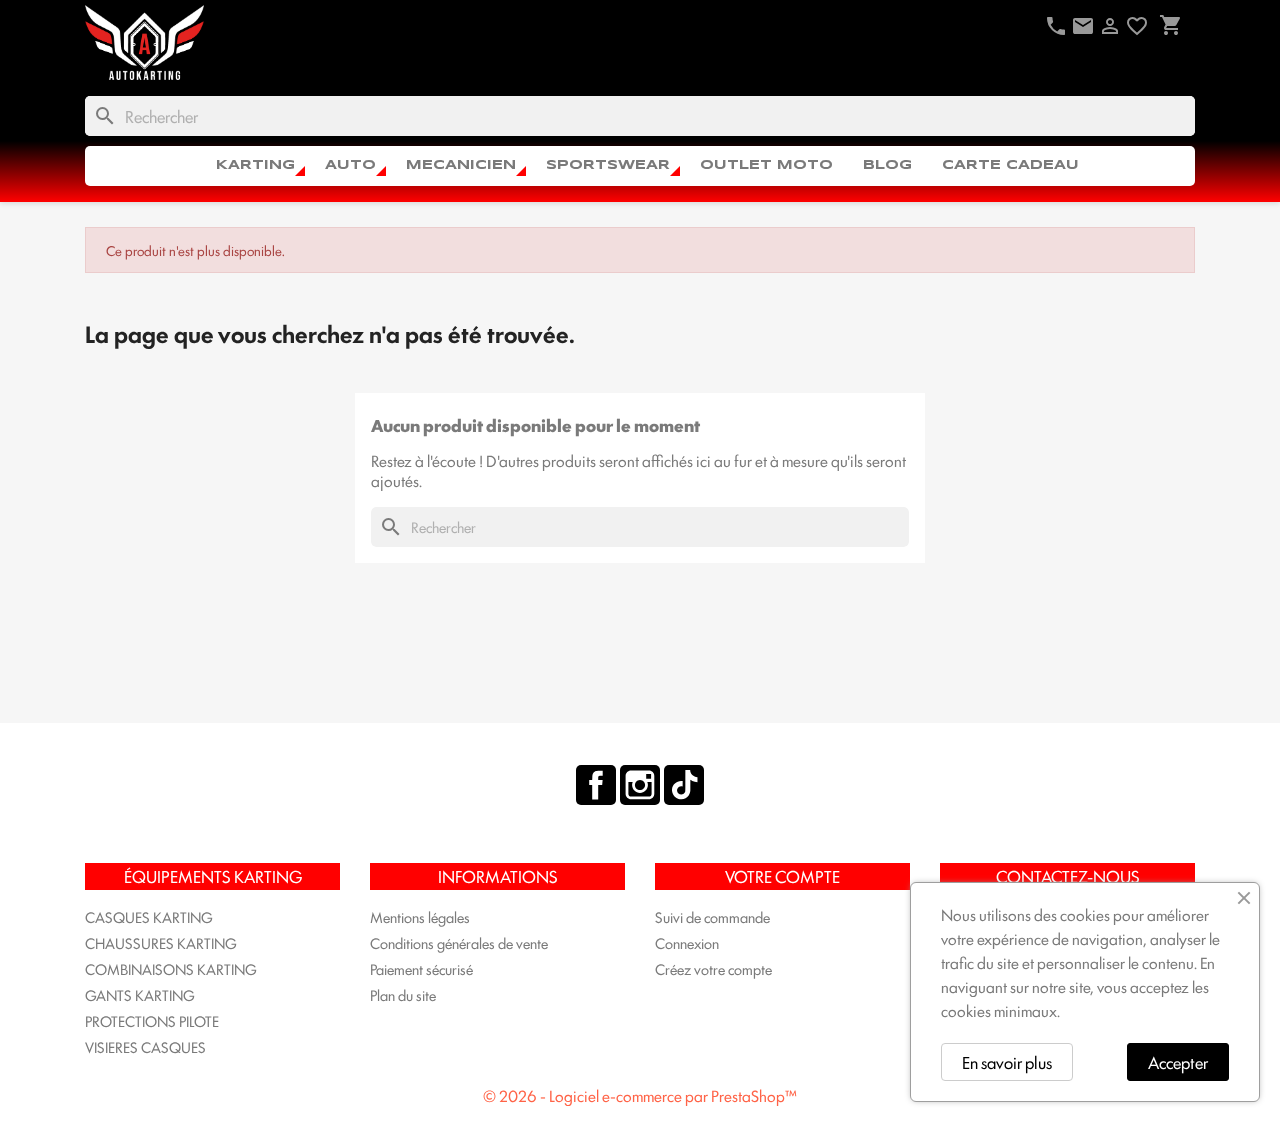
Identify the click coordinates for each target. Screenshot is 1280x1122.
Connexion (687, 942)
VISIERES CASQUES (145, 1046)
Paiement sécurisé (421, 968)
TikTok (684, 785)
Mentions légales (420, 916)
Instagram (640, 785)
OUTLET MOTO (766, 165)
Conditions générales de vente (459, 942)
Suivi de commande (712, 916)
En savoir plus (1007, 1062)
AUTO (350, 165)
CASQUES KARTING (149, 916)
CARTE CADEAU (1010, 165)
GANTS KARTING (140, 994)
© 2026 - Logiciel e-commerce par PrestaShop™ (640, 1095)
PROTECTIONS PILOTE (152, 1020)
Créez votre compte (713, 968)
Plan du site (403, 994)
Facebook (596, 785)
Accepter (1178, 1062)
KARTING (255, 165)
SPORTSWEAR (608, 165)
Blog (887, 165)
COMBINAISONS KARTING (171, 968)
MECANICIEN (461, 165)
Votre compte (782, 876)
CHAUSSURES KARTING (161, 942)
